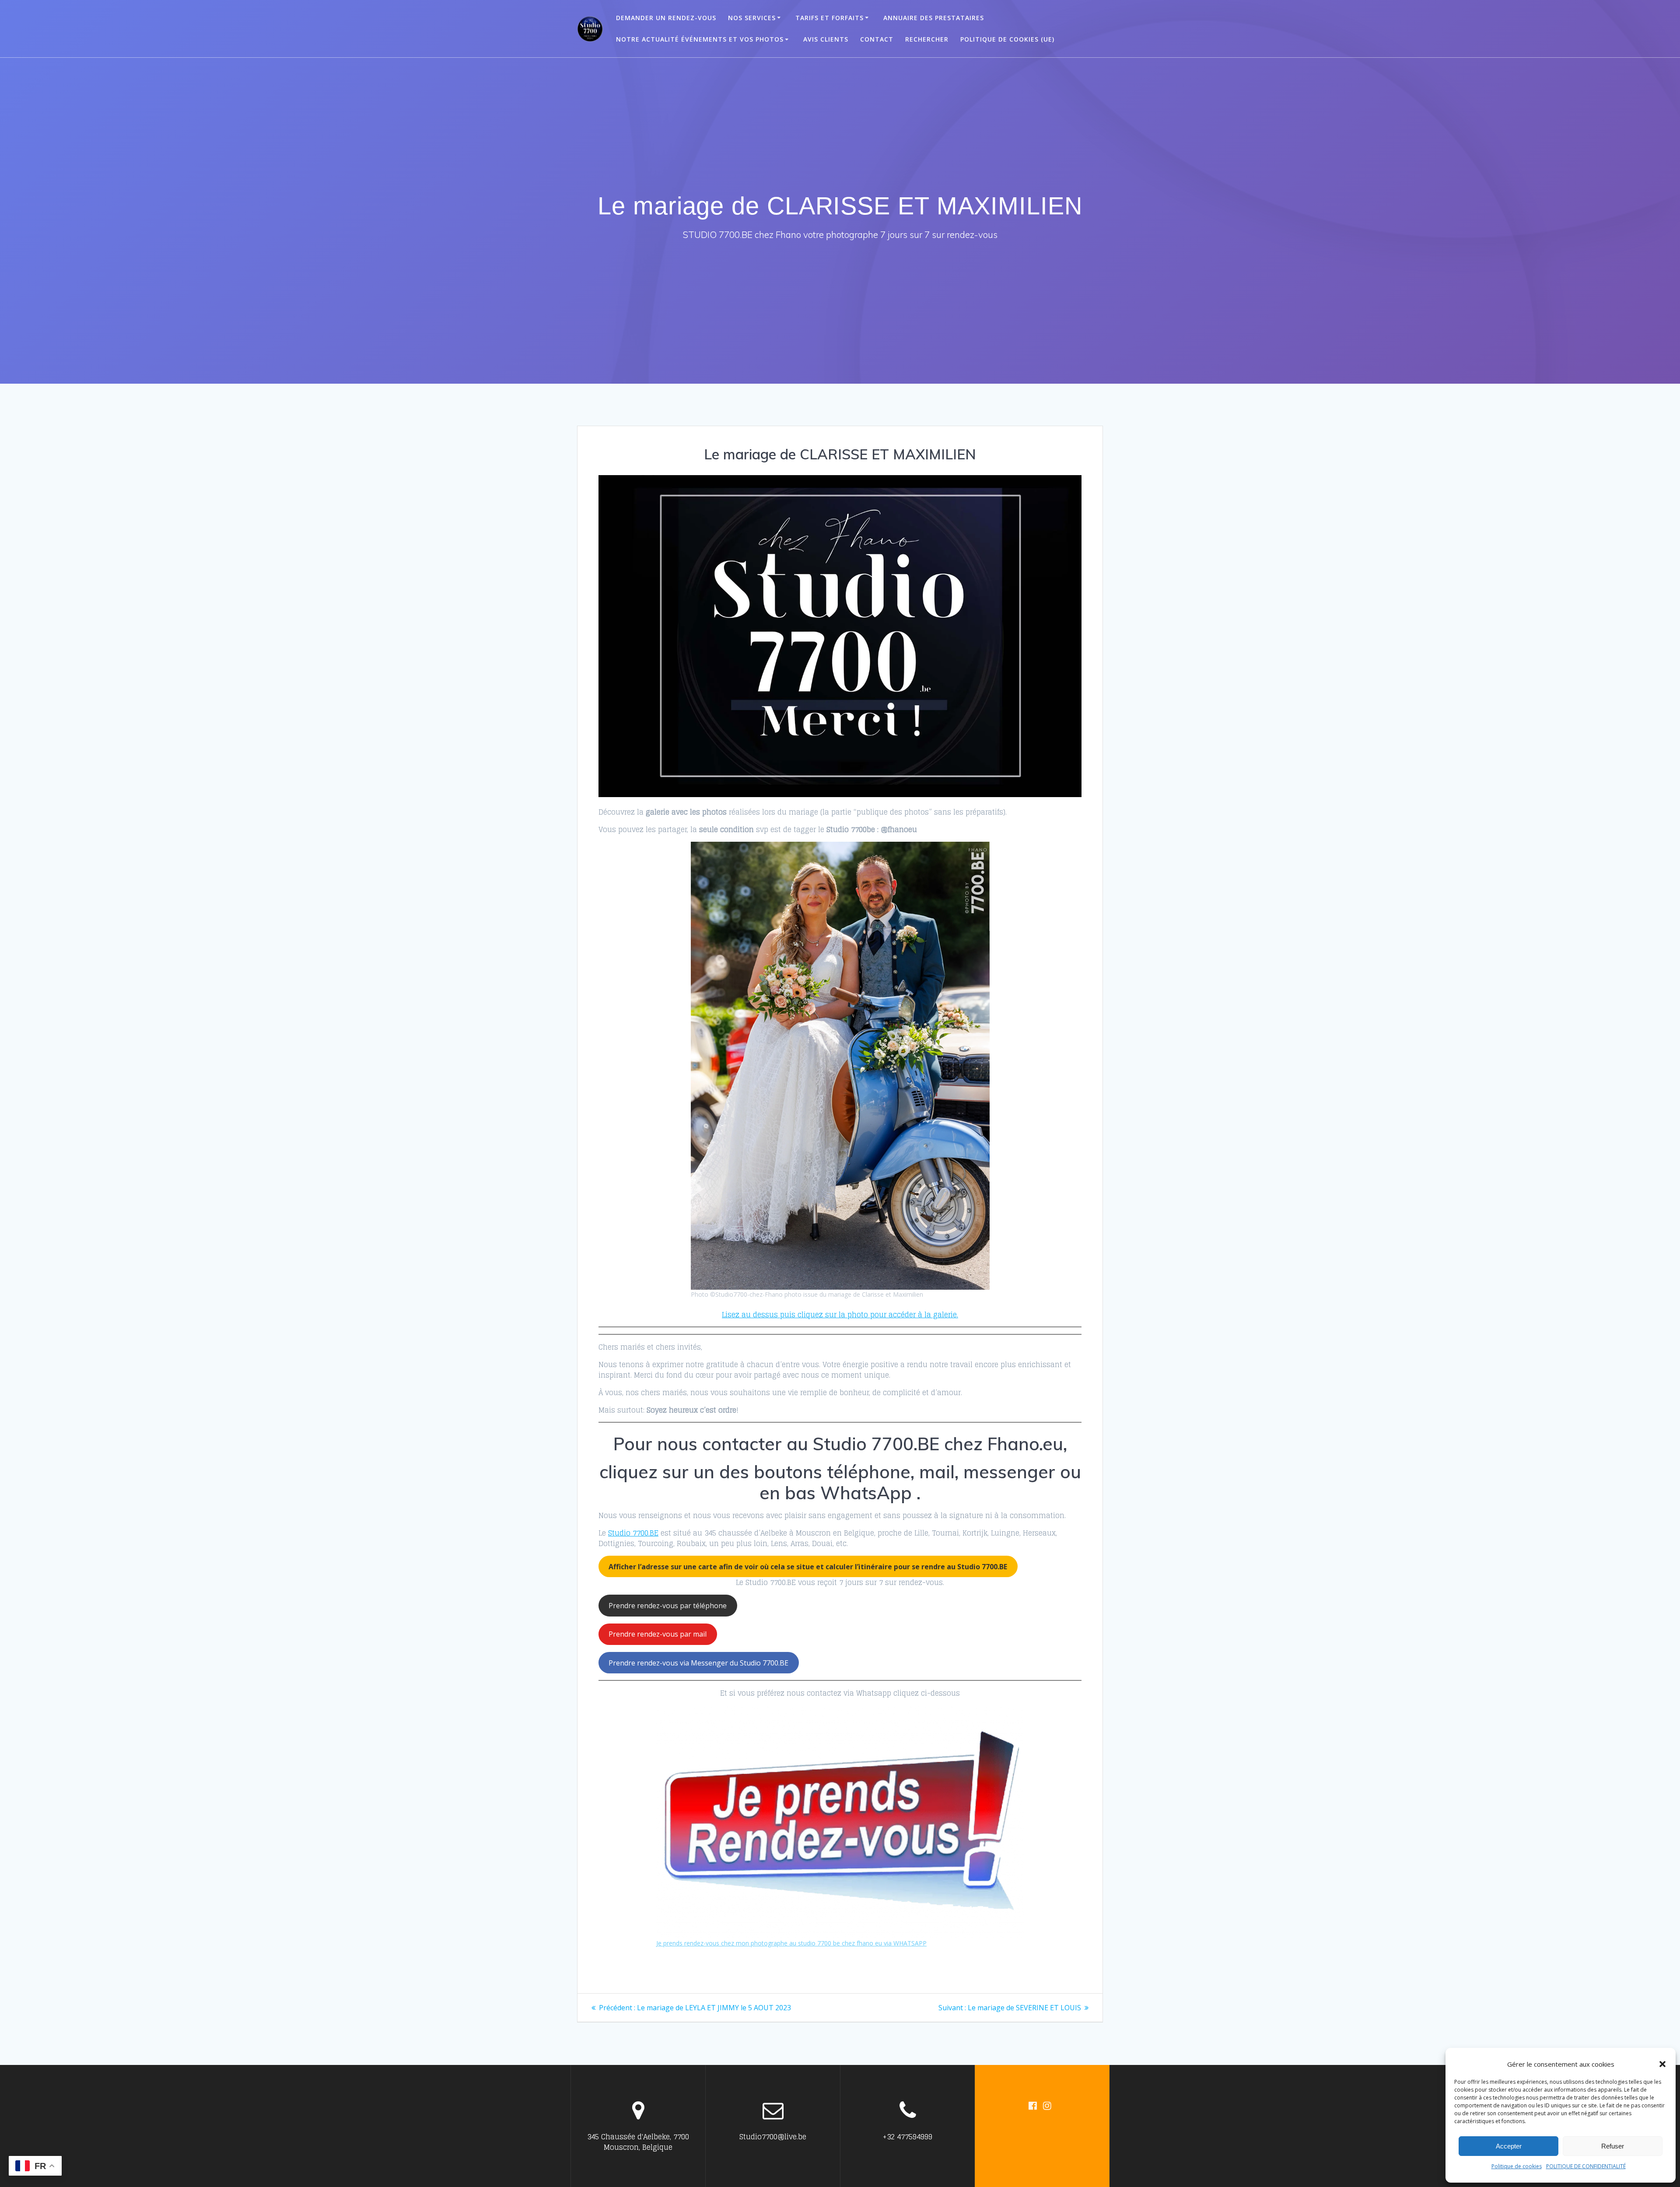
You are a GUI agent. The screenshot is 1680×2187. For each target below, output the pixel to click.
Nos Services (752, 18)
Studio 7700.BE (633, 1533)
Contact (877, 39)
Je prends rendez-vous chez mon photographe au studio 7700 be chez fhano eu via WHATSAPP (791, 1943)
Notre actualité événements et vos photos (700, 39)
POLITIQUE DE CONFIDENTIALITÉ (1586, 2166)
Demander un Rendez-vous (666, 18)
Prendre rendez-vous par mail (658, 1634)
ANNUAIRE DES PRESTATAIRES (934, 18)
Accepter (1509, 2146)
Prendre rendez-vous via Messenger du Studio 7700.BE (698, 1663)
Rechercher (927, 39)
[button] (1662, 2064)
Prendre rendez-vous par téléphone (668, 1606)
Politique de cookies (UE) (1007, 39)
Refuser (1613, 2146)
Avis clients (826, 39)
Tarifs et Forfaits (829, 18)
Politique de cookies (1517, 2166)
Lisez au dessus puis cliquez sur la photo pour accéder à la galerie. (840, 1315)
